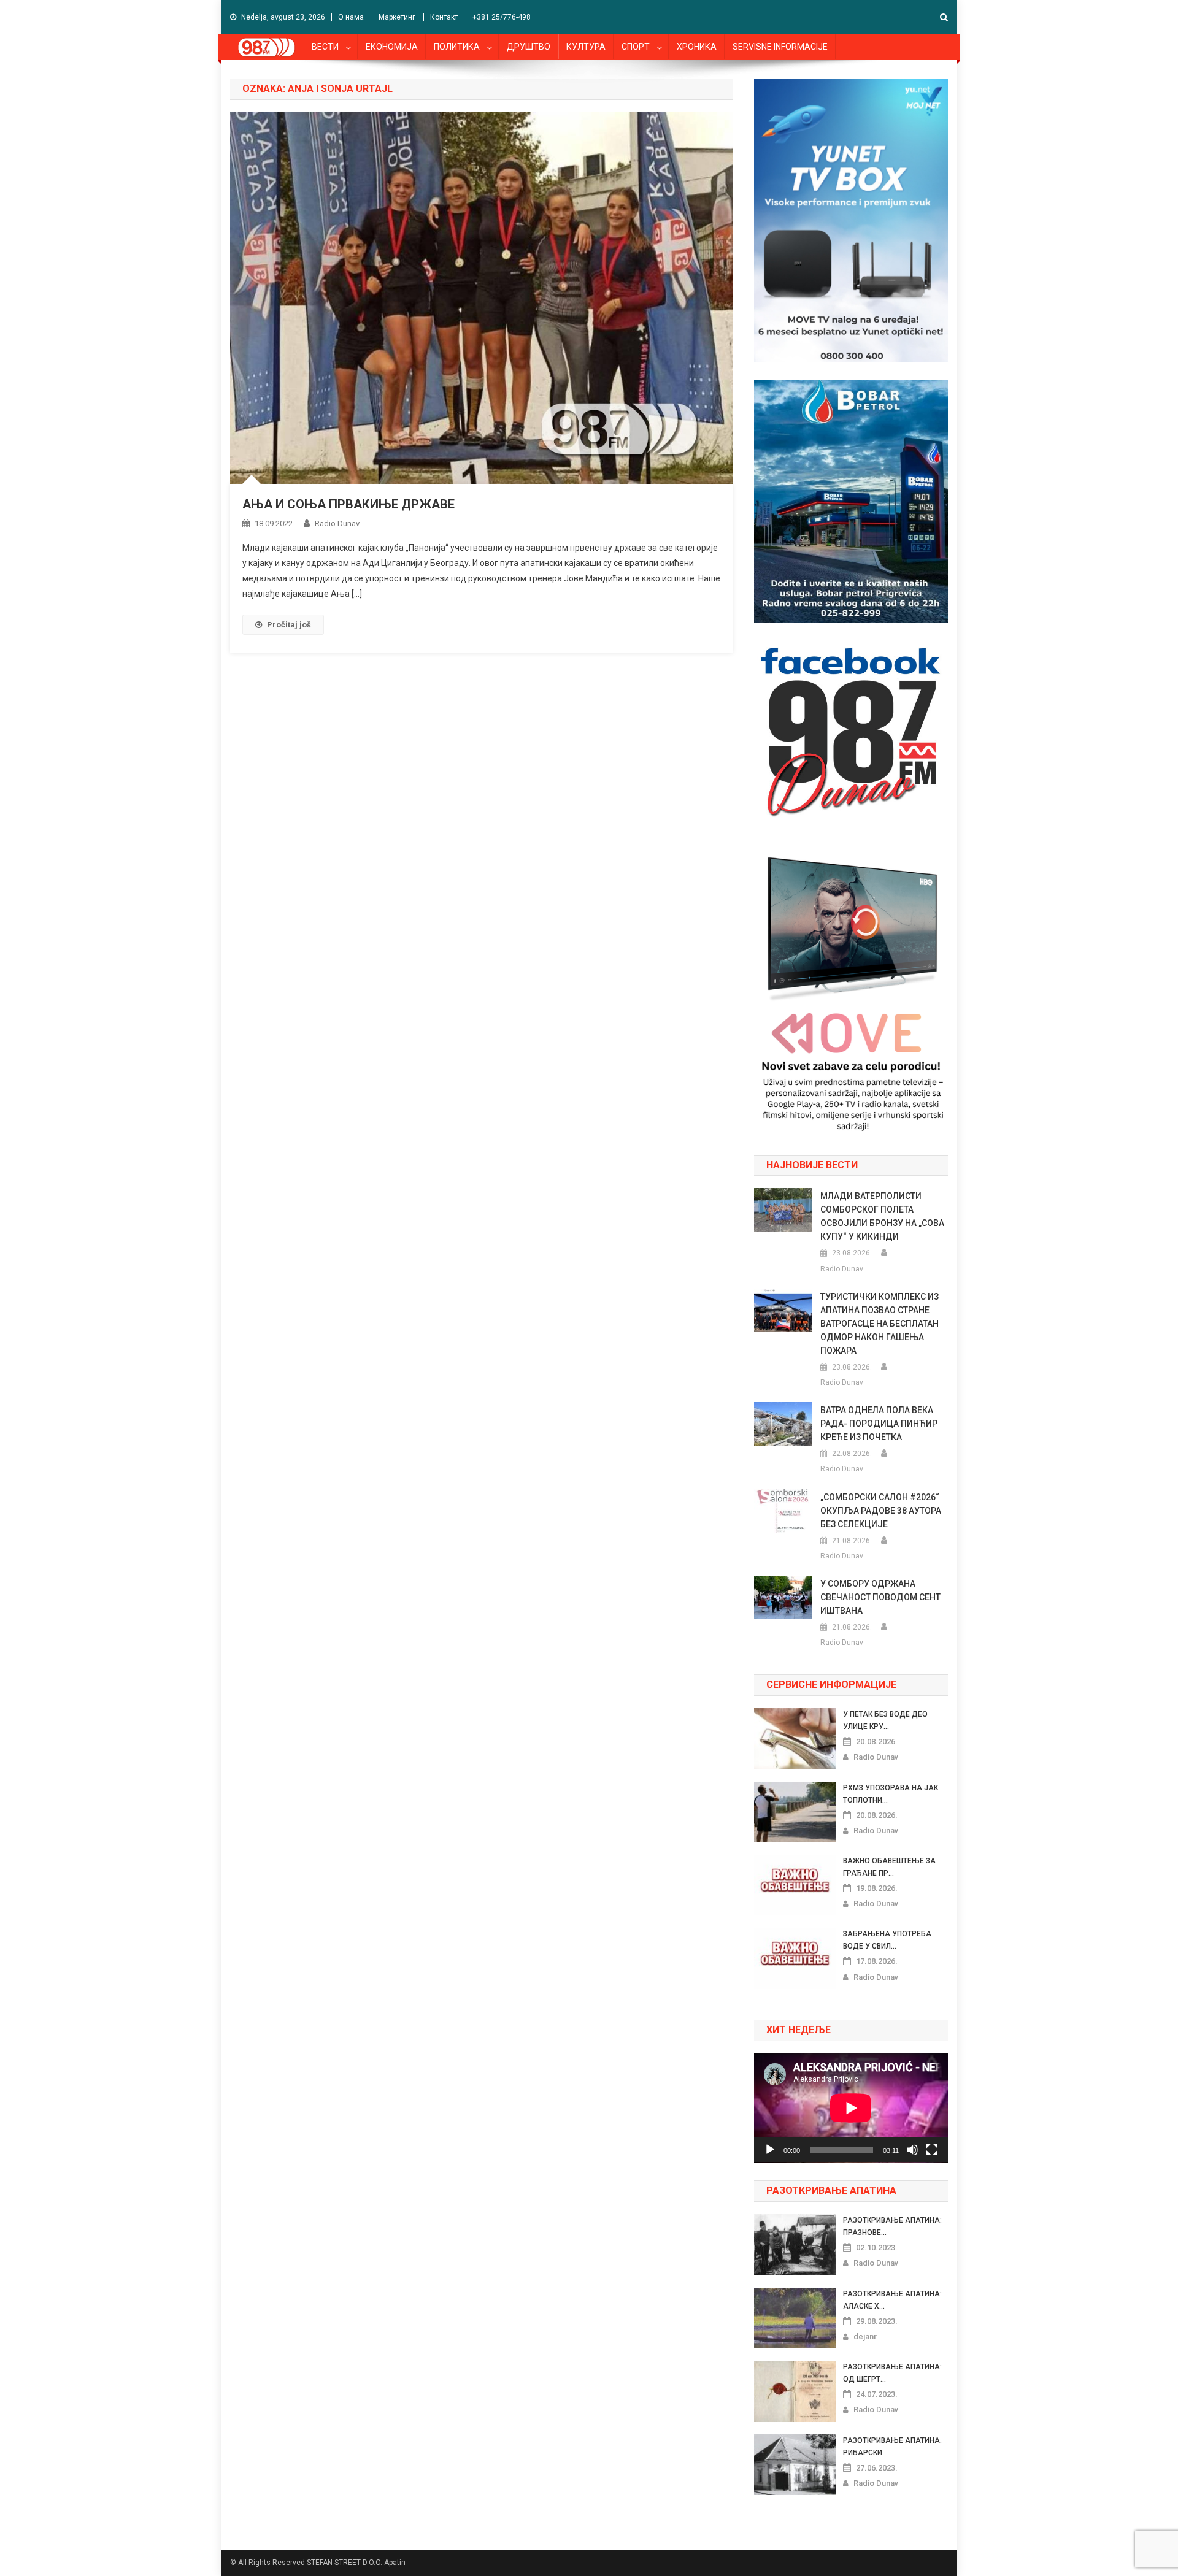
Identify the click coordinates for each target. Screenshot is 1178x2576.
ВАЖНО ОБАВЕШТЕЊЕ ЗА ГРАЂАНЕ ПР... (889, 1867)
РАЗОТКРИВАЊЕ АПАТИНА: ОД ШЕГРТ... (892, 2373)
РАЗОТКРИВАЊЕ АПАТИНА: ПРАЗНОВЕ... (892, 2226)
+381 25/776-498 (502, 17)
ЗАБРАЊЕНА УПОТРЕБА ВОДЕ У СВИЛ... (887, 1940)
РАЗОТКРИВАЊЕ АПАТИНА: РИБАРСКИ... (892, 2447)
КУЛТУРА (586, 47)
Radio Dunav (337, 523)
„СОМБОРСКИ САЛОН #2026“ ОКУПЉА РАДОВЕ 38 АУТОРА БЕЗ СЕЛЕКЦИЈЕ (881, 1511)
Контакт (444, 17)
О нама (351, 17)
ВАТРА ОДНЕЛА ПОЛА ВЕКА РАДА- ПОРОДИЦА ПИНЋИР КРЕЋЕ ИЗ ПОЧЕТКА (879, 1424)
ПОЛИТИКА (457, 47)
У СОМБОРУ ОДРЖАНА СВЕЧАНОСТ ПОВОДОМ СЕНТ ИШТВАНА (880, 1597)
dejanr (865, 2336)
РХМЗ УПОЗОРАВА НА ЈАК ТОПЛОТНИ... (891, 1794)
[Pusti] (770, 2150)
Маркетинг (397, 17)
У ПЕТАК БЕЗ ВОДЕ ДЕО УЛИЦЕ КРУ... (885, 1720)
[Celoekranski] (932, 2150)
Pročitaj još (289, 625)
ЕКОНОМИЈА (392, 47)
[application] (851, 2108)
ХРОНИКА (697, 47)
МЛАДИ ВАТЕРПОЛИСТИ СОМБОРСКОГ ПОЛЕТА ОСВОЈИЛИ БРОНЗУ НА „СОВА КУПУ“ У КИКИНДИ (882, 1216)
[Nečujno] (912, 2150)
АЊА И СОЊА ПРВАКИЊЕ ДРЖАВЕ (348, 504)
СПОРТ (636, 47)
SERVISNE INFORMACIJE (780, 47)
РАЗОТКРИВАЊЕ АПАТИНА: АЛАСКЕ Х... (892, 2300)
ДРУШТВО (529, 47)
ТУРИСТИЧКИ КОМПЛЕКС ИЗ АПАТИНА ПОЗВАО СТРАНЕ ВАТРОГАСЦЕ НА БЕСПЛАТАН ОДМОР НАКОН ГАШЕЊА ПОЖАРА (880, 1324)
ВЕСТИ (325, 47)
